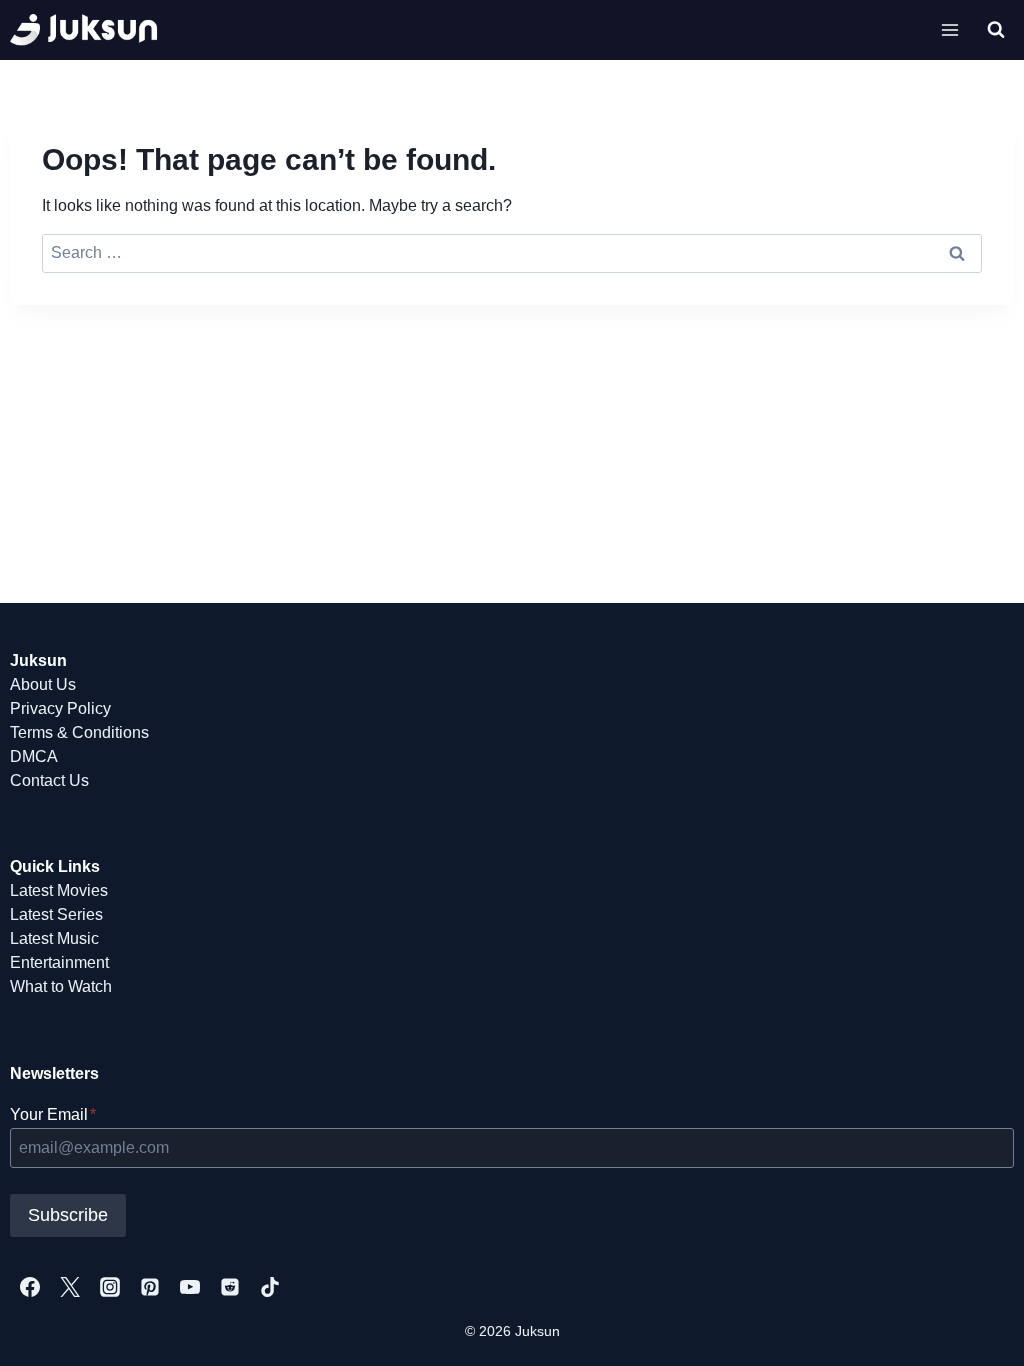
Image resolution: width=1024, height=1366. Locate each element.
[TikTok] (270, 1287)
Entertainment (59, 962)
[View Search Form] (996, 30)
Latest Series (56, 914)
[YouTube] (190, 1287)
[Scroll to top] (976, 1328)
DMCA (34, 756)
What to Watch (61, 986)
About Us (43, 684)
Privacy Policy (60, 708)
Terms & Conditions (79, 732)
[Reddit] (230, 1287)
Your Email (53, 1114)
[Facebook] (30, 1287)
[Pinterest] (150, 1287)
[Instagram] (110, 1287)
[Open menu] (950, 29)
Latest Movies (59, 890)
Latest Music (54, 938)
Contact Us (49, 780)
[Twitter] (70, 1287)
